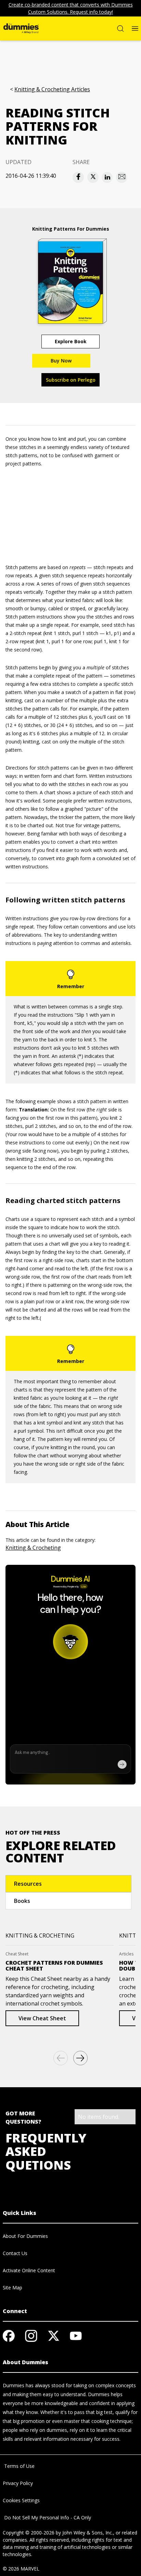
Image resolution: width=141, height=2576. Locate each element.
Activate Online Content (29, 2270)
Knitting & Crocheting (33, 1548)
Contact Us (15, 2253)
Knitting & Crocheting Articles (52, 89)
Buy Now (61, 361)
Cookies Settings (21, 2500)
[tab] (68, 1884)
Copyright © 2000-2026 (29, 2533)
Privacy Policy (18, 2483)
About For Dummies (25, 2236)
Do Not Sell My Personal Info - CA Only (47, 2517)
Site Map (12, 2288)
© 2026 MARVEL (21, 2569)
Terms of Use (19, 2466)
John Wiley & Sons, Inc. (88, 2533)
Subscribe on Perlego (71, 380)
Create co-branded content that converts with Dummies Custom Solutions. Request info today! (71, 8)
